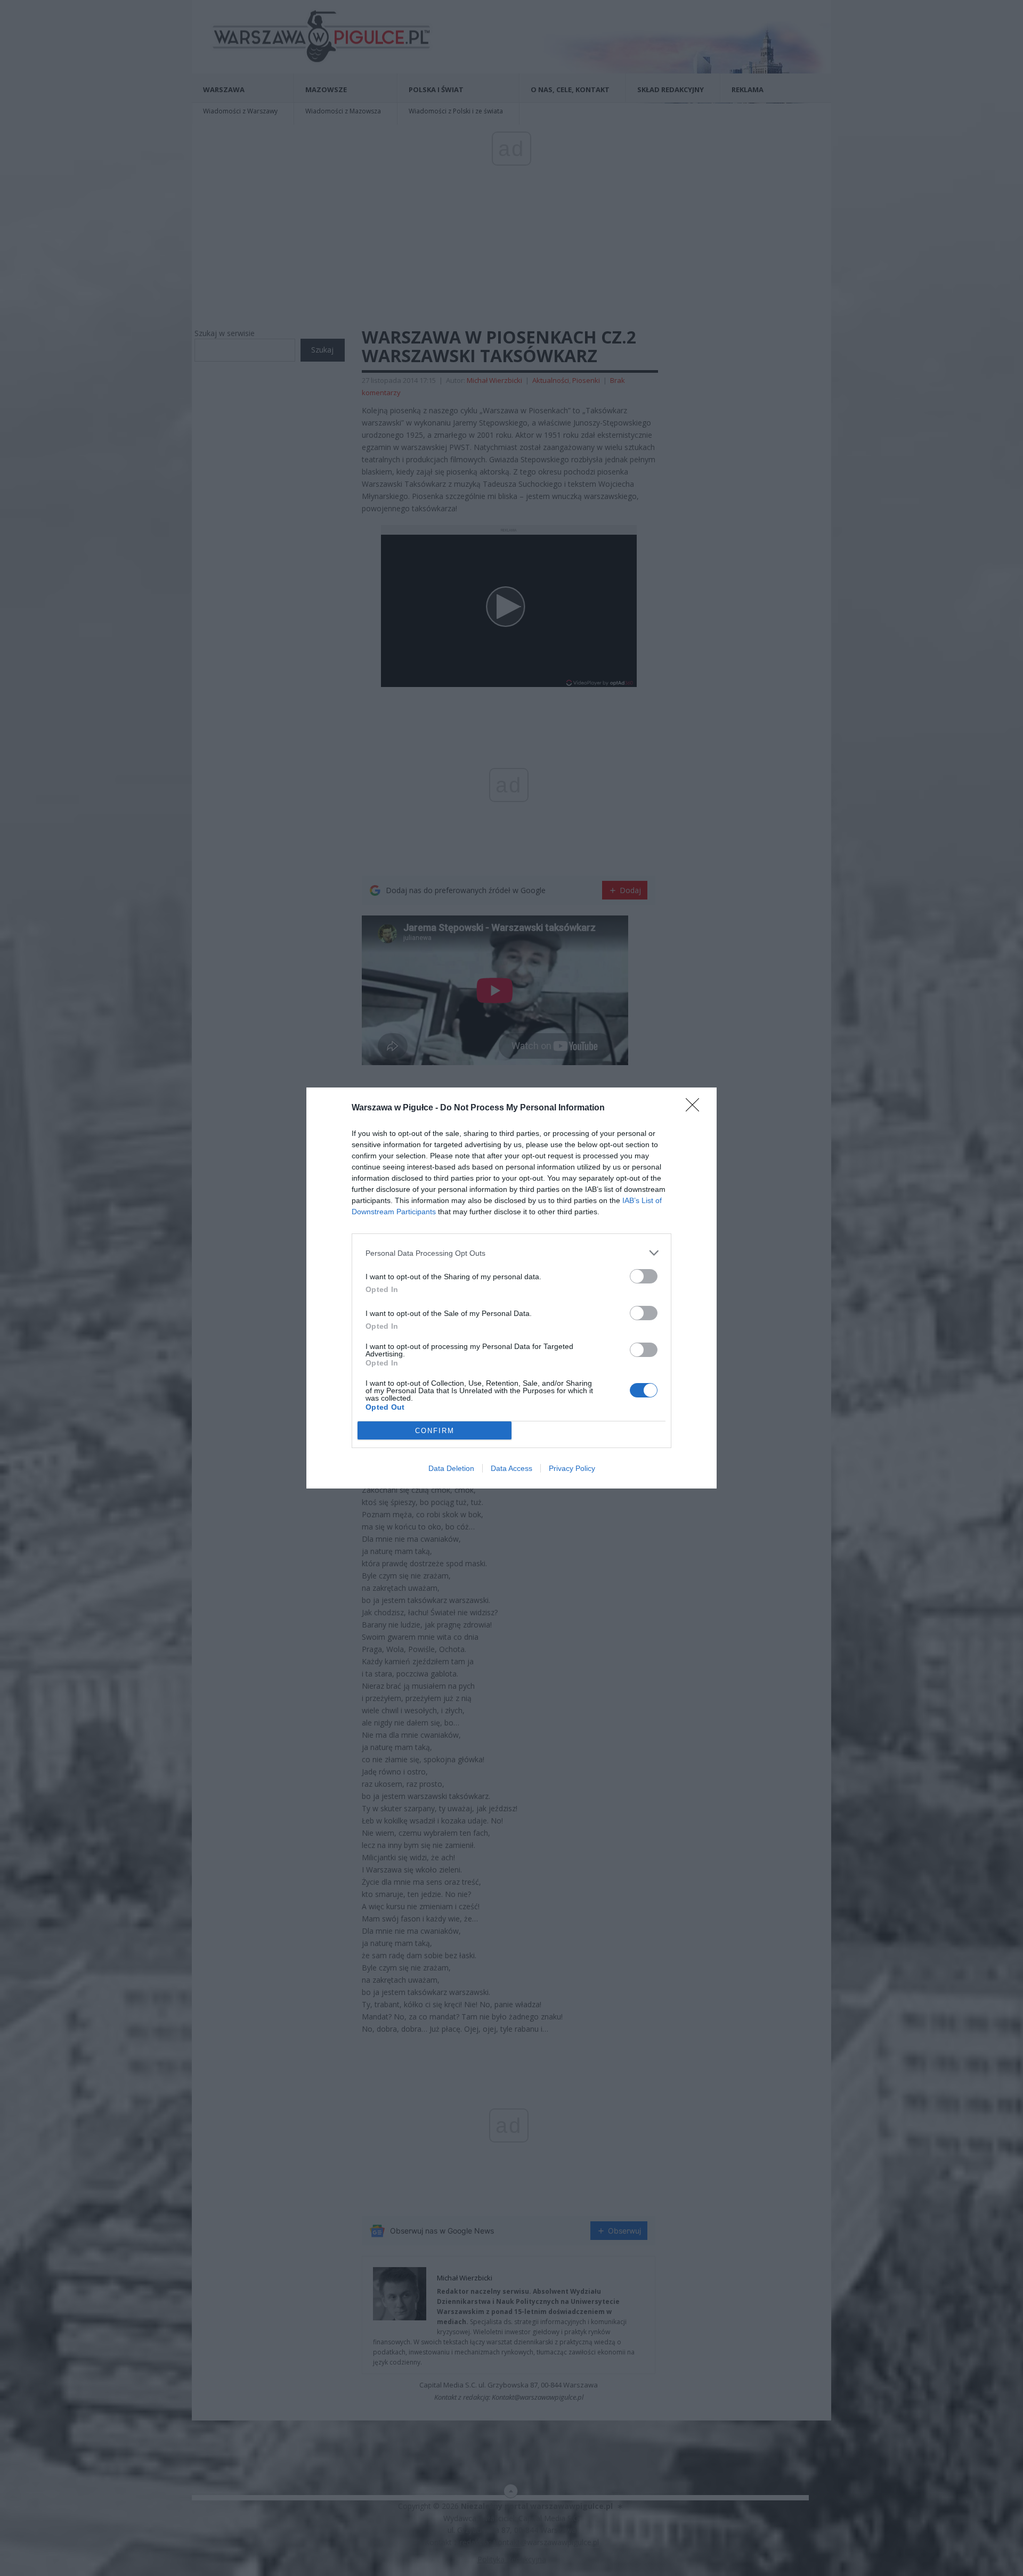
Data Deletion (451, 1468)
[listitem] (511, 1253)
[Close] (696, 1108)
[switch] (644, 1276)
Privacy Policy (572, 1468)
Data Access (511, 1468)
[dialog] (511, 1288)
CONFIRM (435, 1431)
